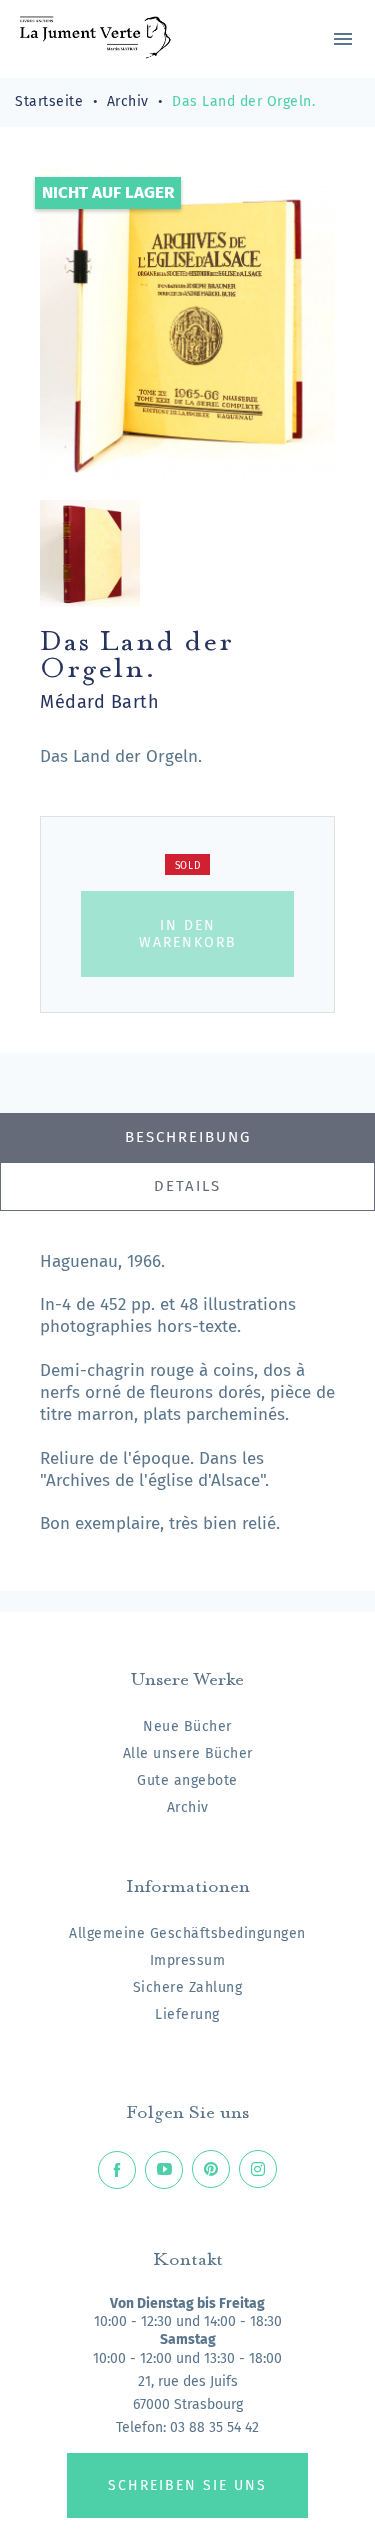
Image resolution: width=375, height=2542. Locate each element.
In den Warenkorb (188, 934)
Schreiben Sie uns (187, 2485)
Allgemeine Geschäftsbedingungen (187, 1933)
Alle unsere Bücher (188, 1753)
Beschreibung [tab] (188, 1137)
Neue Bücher (187, 1726)
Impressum (188, 1960)
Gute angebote (187, 1780)
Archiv (188, 1807)
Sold (188, 866)
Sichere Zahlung (188, 1987)
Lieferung (187, 2014)
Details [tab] (187, 1186)
